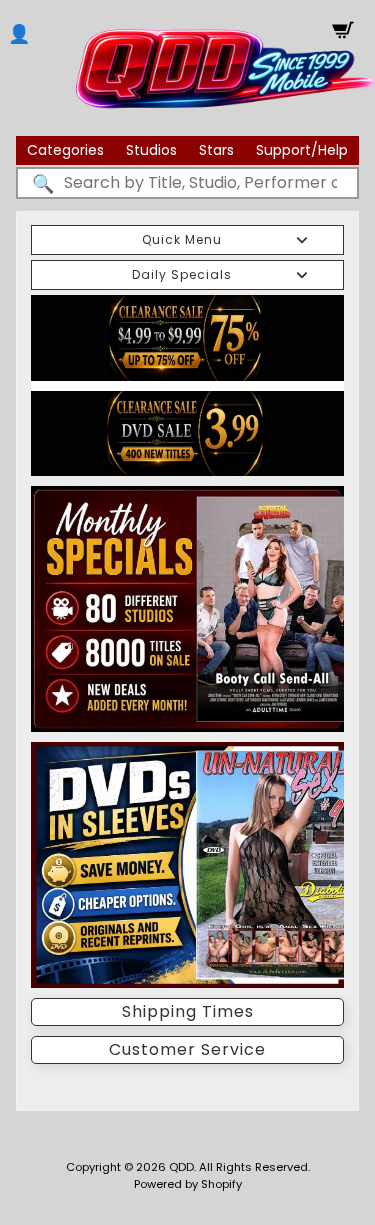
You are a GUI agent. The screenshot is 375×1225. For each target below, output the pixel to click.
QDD (181, 1167)
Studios (151, 150)
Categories (65, 150)
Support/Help (302, 150)
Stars (216, 150)
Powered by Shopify (188, 1184)
